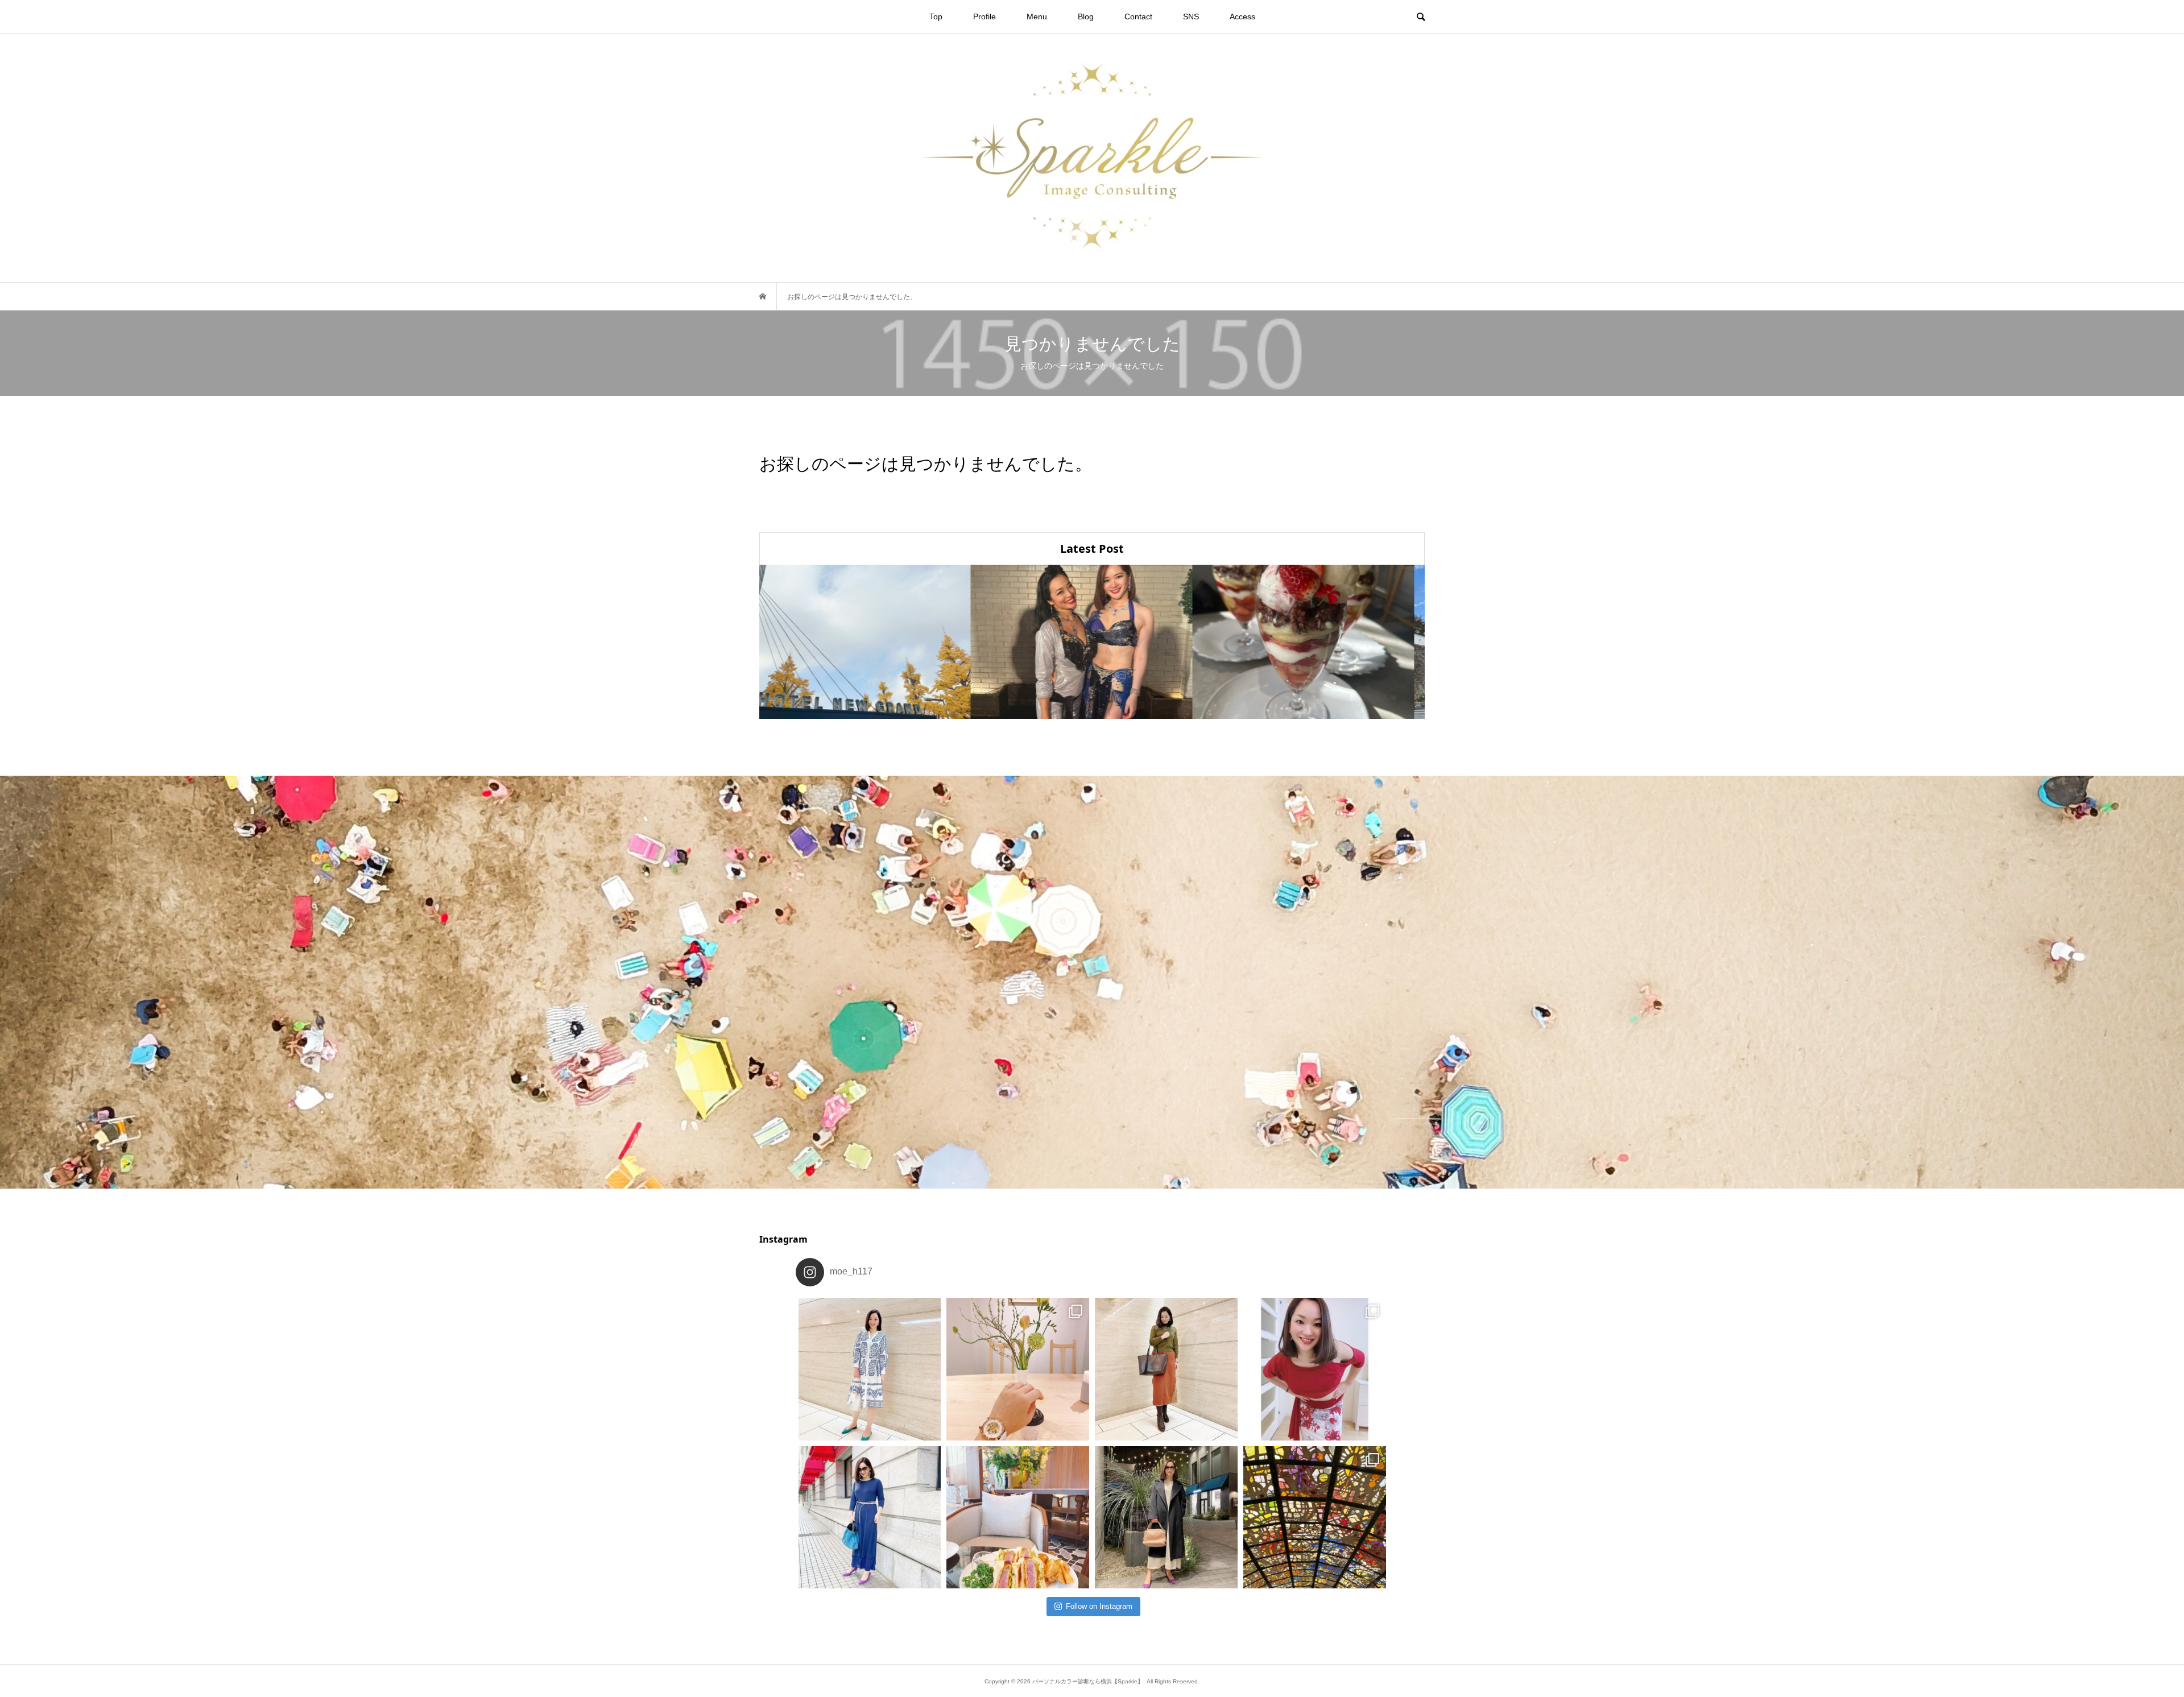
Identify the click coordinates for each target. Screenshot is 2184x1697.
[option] (870, 642)
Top (936, 16)
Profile (985, 16)
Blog (1086, 16)
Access (1242, 16)
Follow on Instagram (1099, 1606)
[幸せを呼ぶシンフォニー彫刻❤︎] (1315, 1518)
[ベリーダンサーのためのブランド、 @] (870, 1369)
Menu (1037, 16)
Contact (1138, 16)
